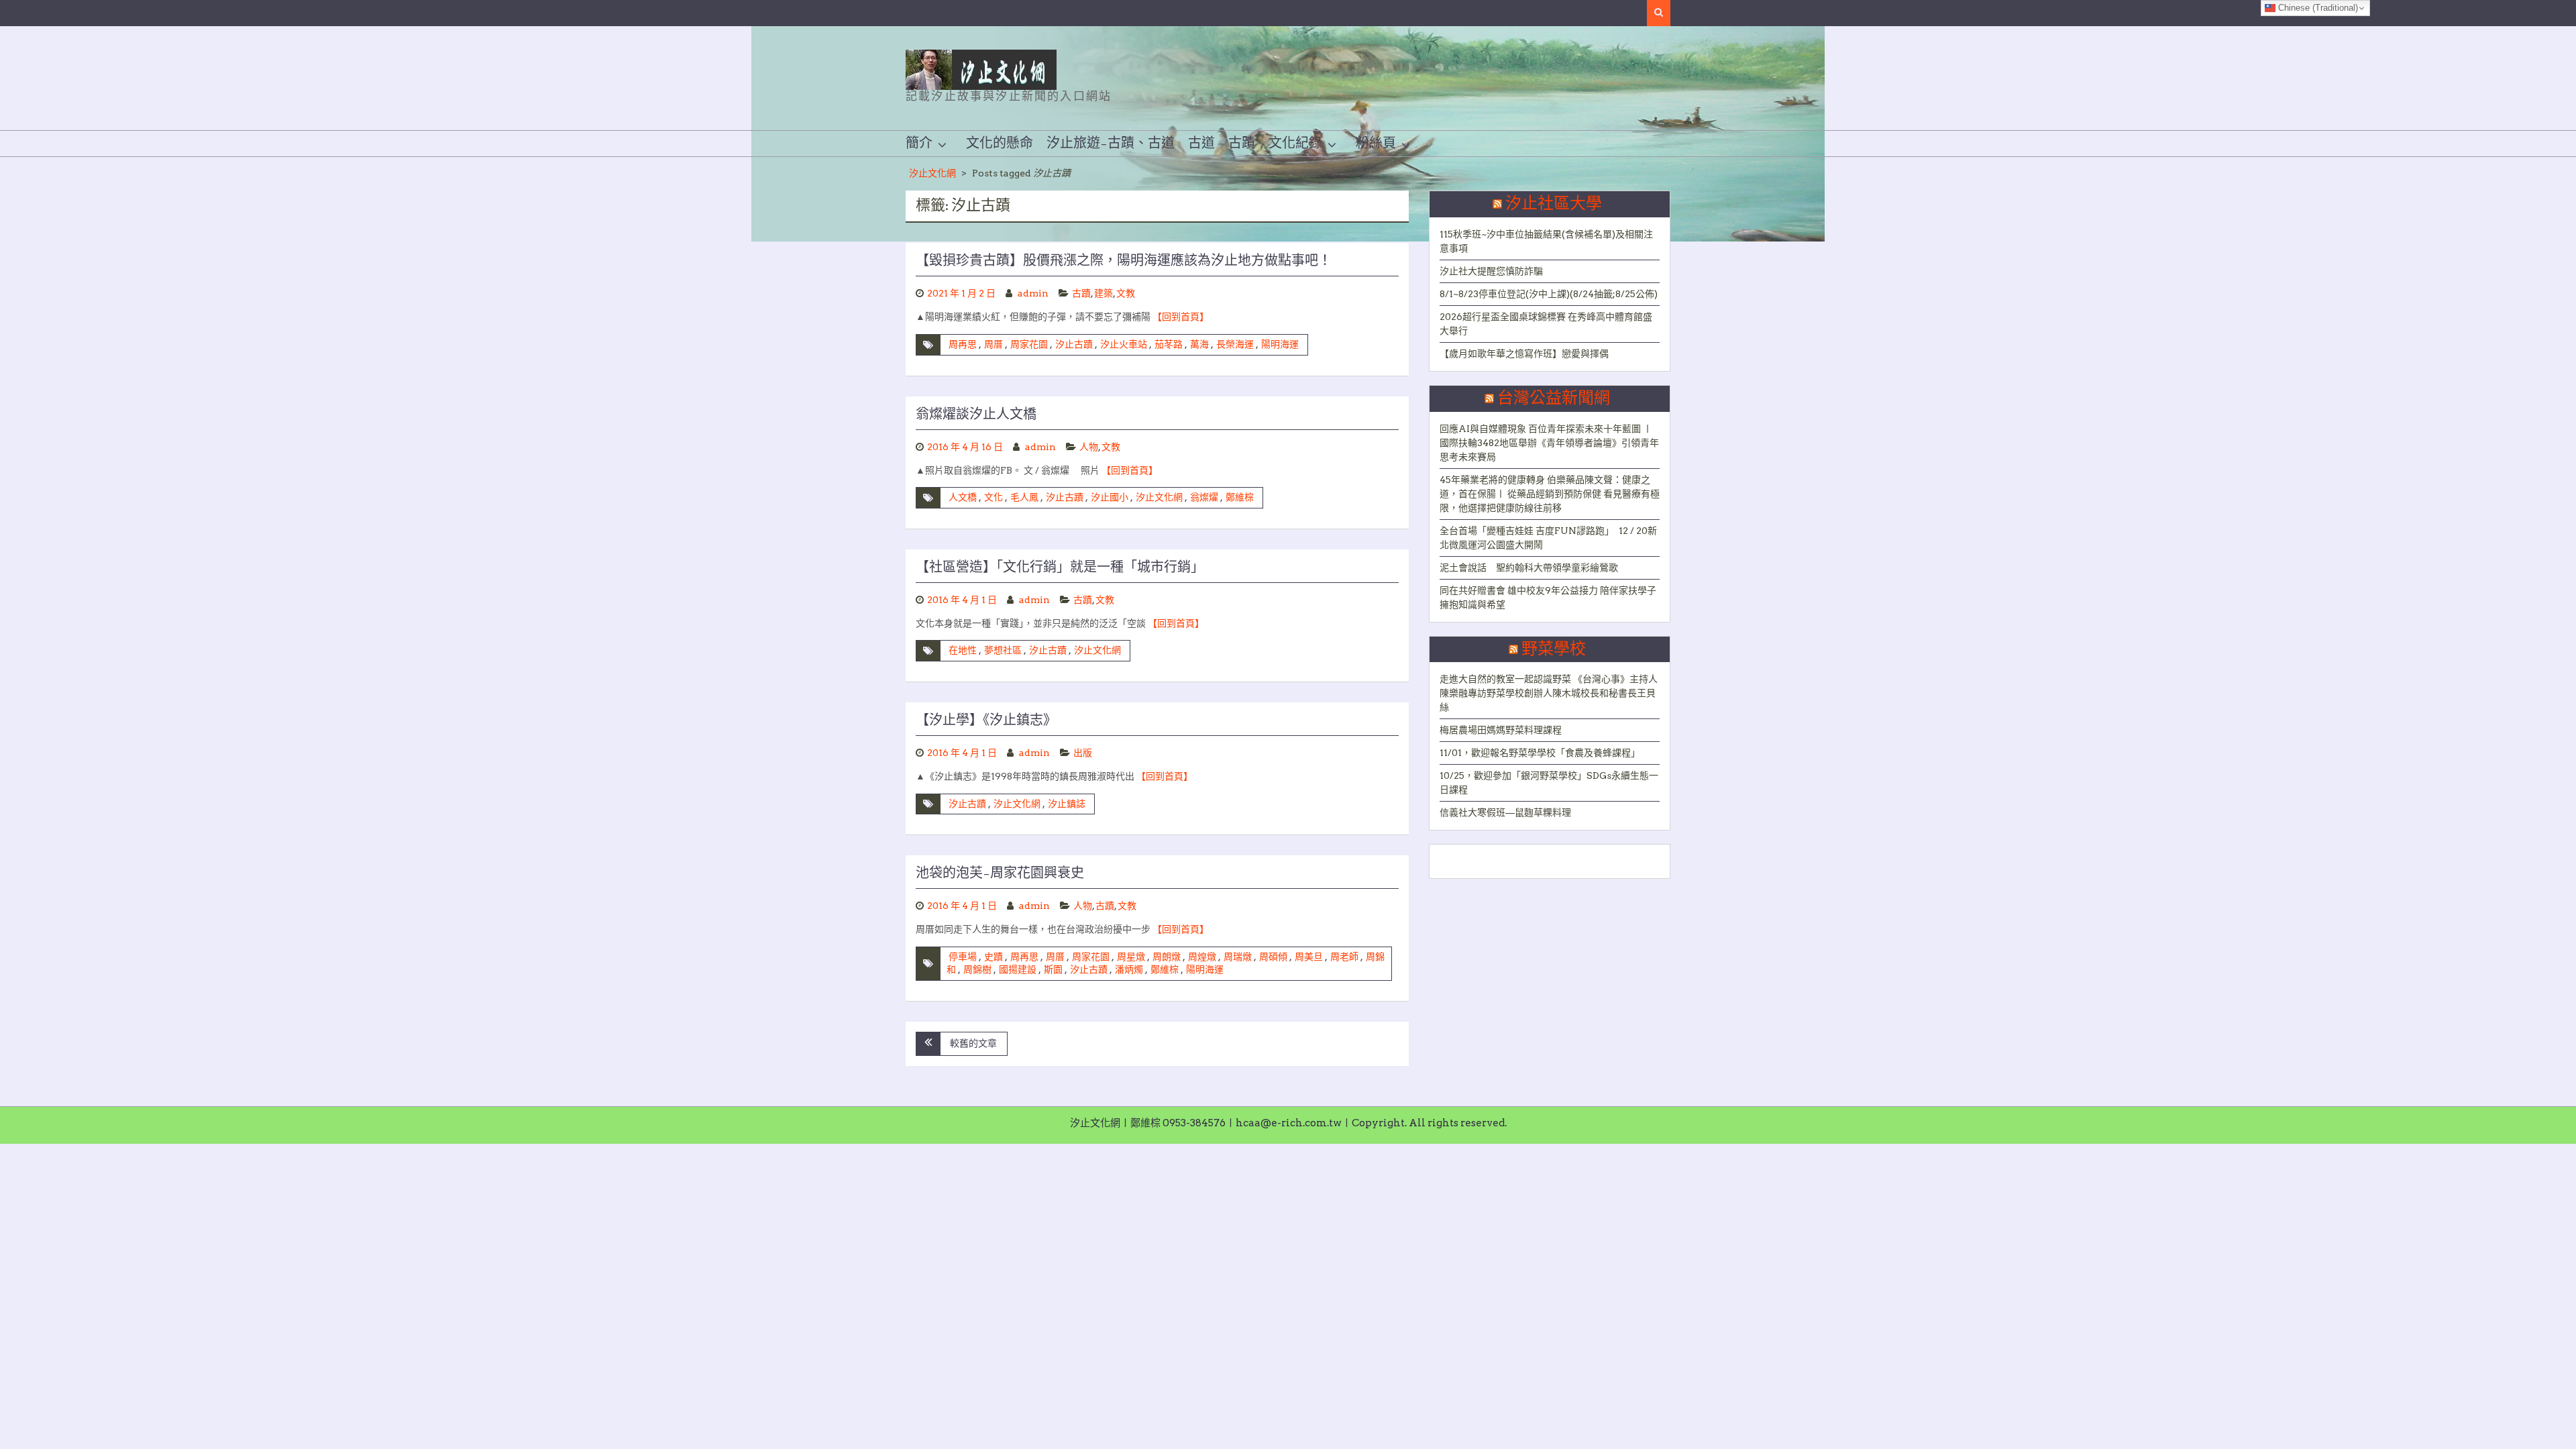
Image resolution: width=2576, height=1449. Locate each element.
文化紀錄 (1295, 144)
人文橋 (963, 497)
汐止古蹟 (1074, 344)
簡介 (919, 144)
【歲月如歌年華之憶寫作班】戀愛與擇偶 (1524, 354)
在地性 (963, 650)
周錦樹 (977, 969)
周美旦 (1309, 957)
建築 (1104, 293)
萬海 (1199, 344)
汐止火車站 (1124, 344)
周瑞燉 (1238, 957)
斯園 (1053, 969)
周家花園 (1029, 344)
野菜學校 (1554, 649)
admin (1033, 293)
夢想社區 (1003, 650)
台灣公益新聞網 (1554, 398)
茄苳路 (1169, 344)
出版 (1083, 753)
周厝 (994, 344)
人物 (1089, 447)
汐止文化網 (932, 173)
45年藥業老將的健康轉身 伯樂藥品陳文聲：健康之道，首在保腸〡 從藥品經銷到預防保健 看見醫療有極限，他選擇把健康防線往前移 (1550, 494)
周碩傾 (1273, 957)
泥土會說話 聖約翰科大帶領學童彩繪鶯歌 (1529, 568)
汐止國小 (1110, 497)
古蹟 (1242, 144)
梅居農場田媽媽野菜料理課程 (1501, 730)
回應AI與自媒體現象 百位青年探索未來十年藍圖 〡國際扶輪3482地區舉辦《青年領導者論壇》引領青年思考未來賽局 (1549, 443)
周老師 (1344, 957)
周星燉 (1131, 957)
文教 (1126, 293)
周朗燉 (1167, 957)
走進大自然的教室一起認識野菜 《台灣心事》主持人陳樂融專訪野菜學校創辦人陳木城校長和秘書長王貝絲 (1549, 693)
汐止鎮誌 (1067, 804)
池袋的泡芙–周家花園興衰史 (1000, 873)
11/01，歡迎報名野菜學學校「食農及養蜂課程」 (1540, 753)
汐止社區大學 (1554, 204)
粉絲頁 (1376, 144)
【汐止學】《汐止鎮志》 (986, 720)
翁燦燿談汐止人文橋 (976, 415)
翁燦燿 (1204, 497)
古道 (1201, 144)
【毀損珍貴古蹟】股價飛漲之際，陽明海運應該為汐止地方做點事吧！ (1124, 261)
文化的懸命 (1000, 144)
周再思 (963, 344)
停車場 (963, 957)
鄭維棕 (1240, 497)
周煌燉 (1202, 957)
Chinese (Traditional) (2317, 8)
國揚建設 (1018, 969)
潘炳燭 (1129, 969)
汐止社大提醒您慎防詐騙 (1491, 271)
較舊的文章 (973, 1043)
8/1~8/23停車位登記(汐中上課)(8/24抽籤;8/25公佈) (1549, 294)
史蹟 (994, 957)
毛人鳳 (1024, 497)
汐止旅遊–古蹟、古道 (1111, 144)
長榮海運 (1235, 344)
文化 (994, 497)
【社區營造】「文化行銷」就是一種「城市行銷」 (1060, 568)
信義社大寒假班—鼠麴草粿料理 (1505, 812)
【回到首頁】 (1181, 317)
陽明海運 (1280, 344)
